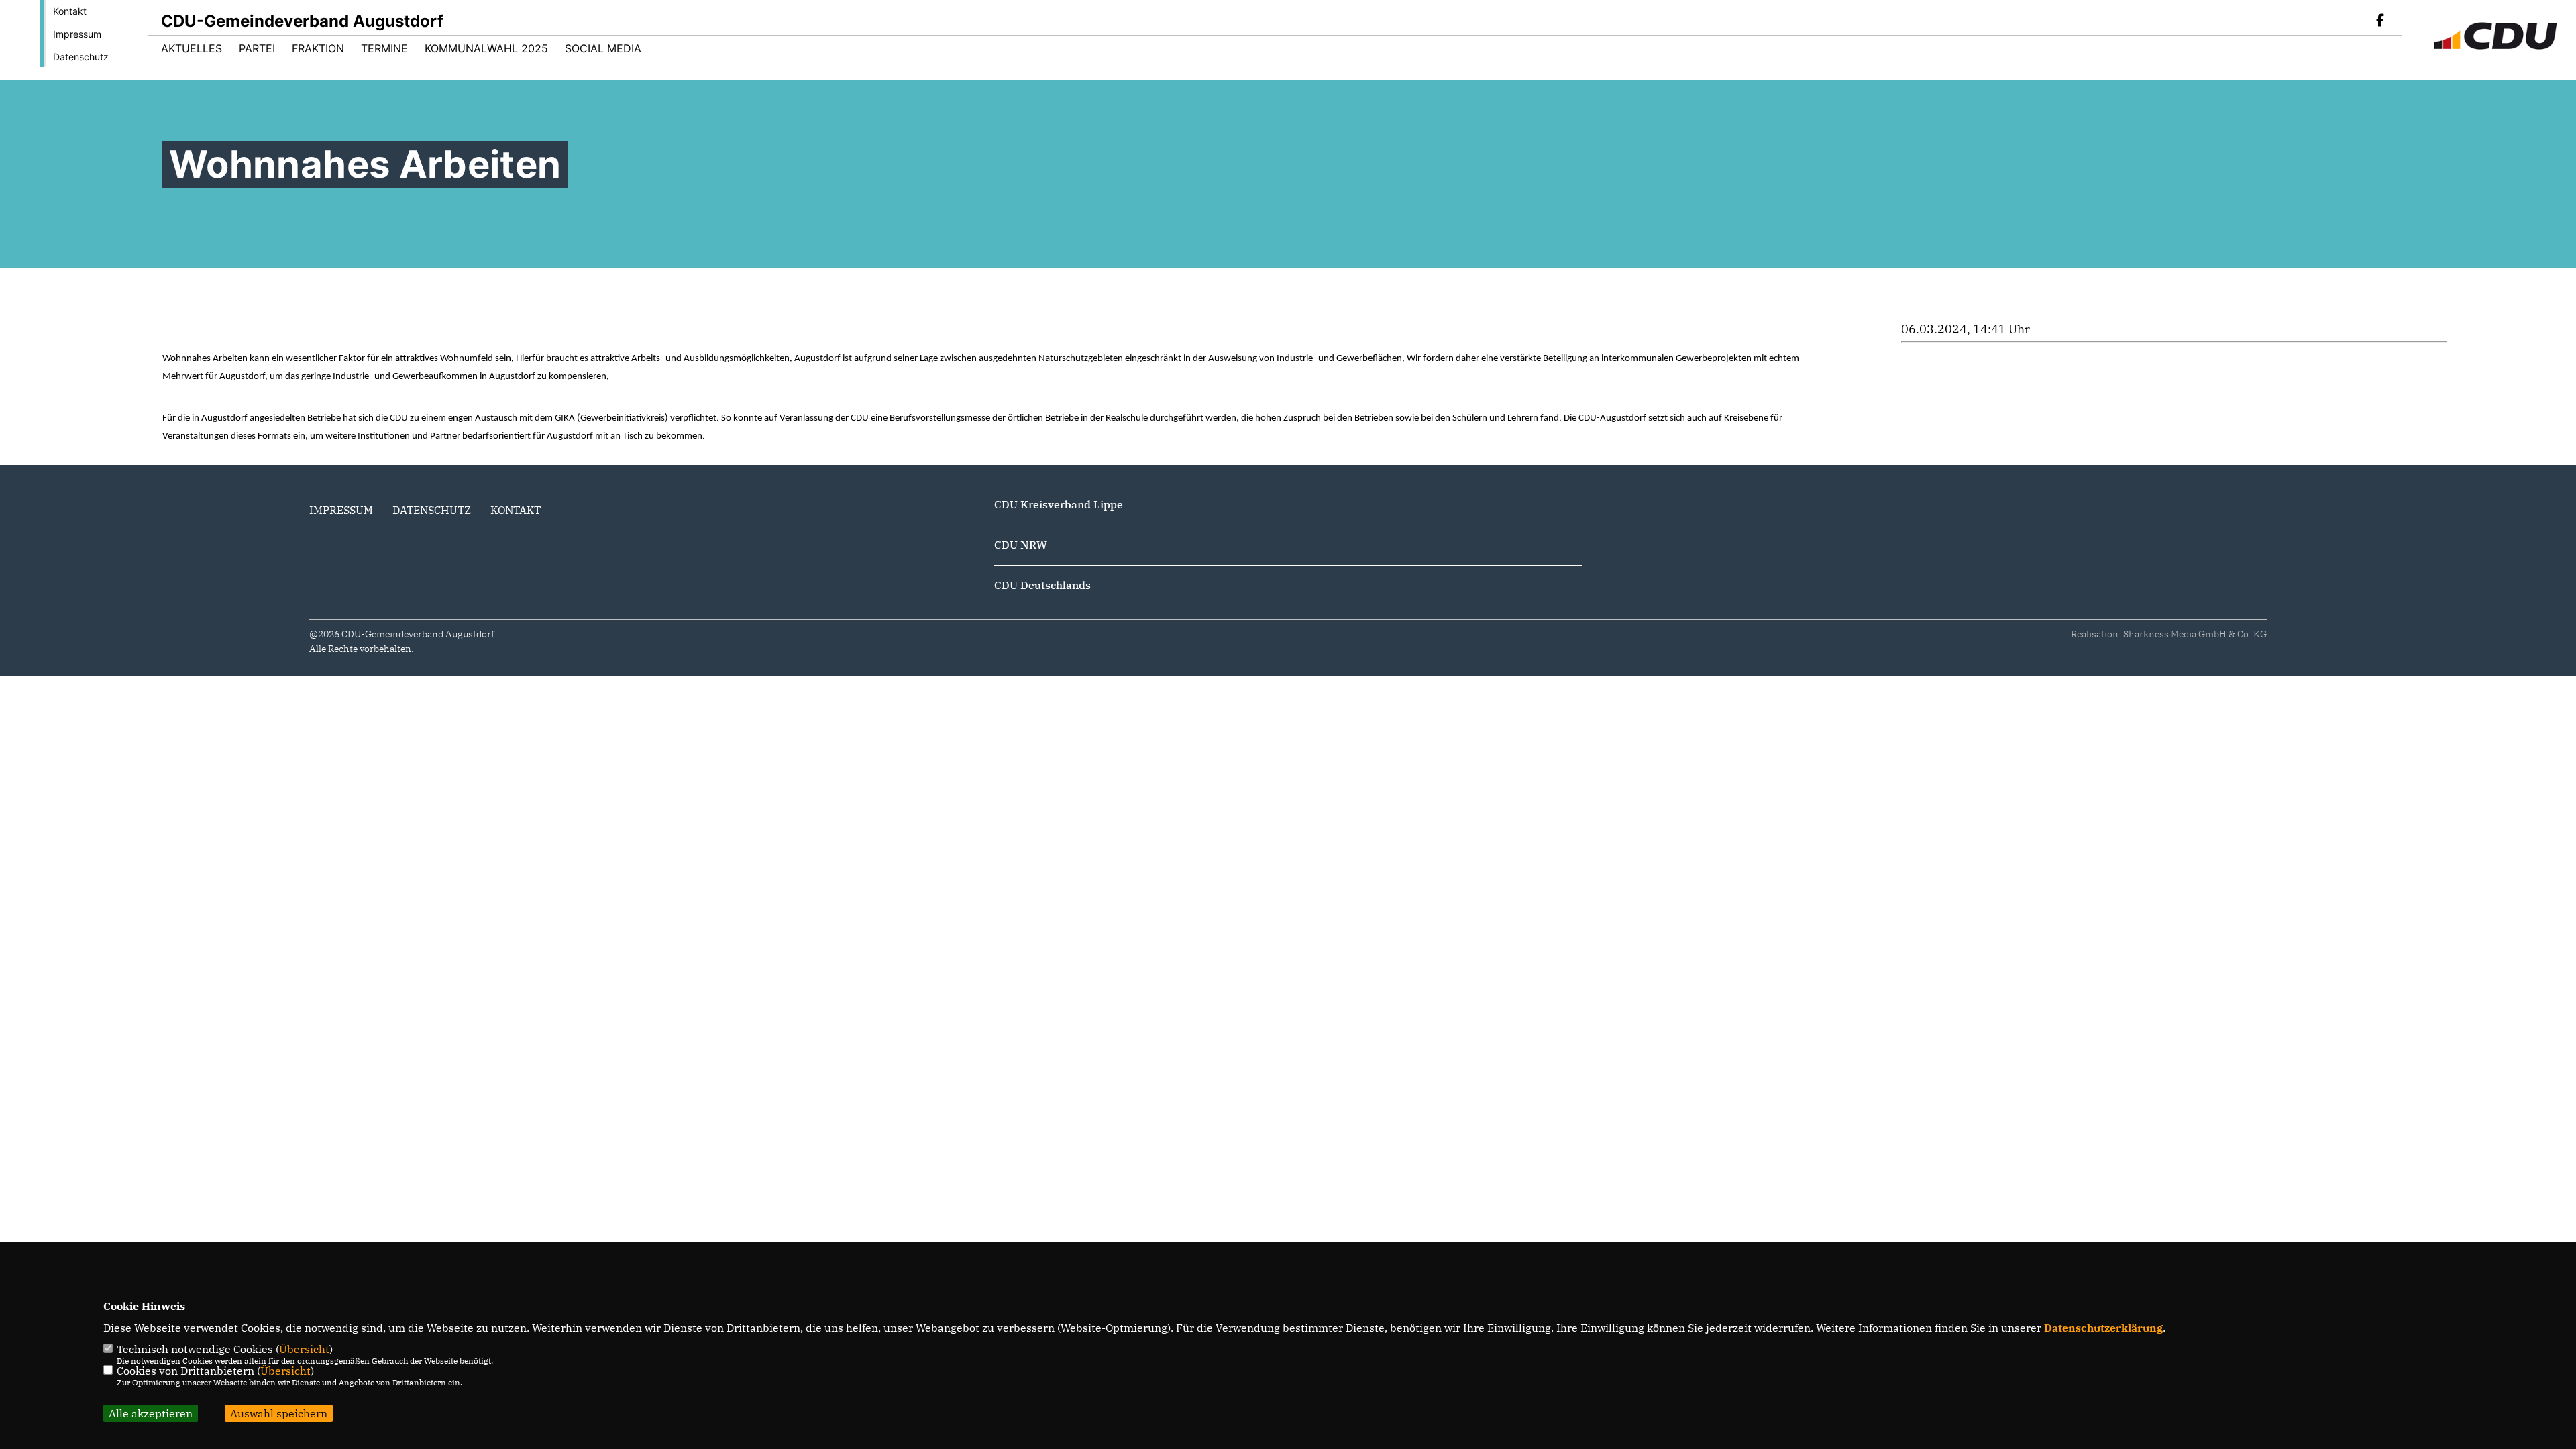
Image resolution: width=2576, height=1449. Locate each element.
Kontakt (70, 11)
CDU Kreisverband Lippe (1059, 504)
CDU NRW (1021, 545)
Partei (257, 48)
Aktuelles (192, 48)
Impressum (77, 34)
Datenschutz (81, 57)
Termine (384, 48)
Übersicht (304, 1349)
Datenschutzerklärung (2103, 1328)
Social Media (603, 48)
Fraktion (318, 48)
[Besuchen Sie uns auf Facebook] (2380, 21)
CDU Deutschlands (1042, 585)
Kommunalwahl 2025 (486, 48)
